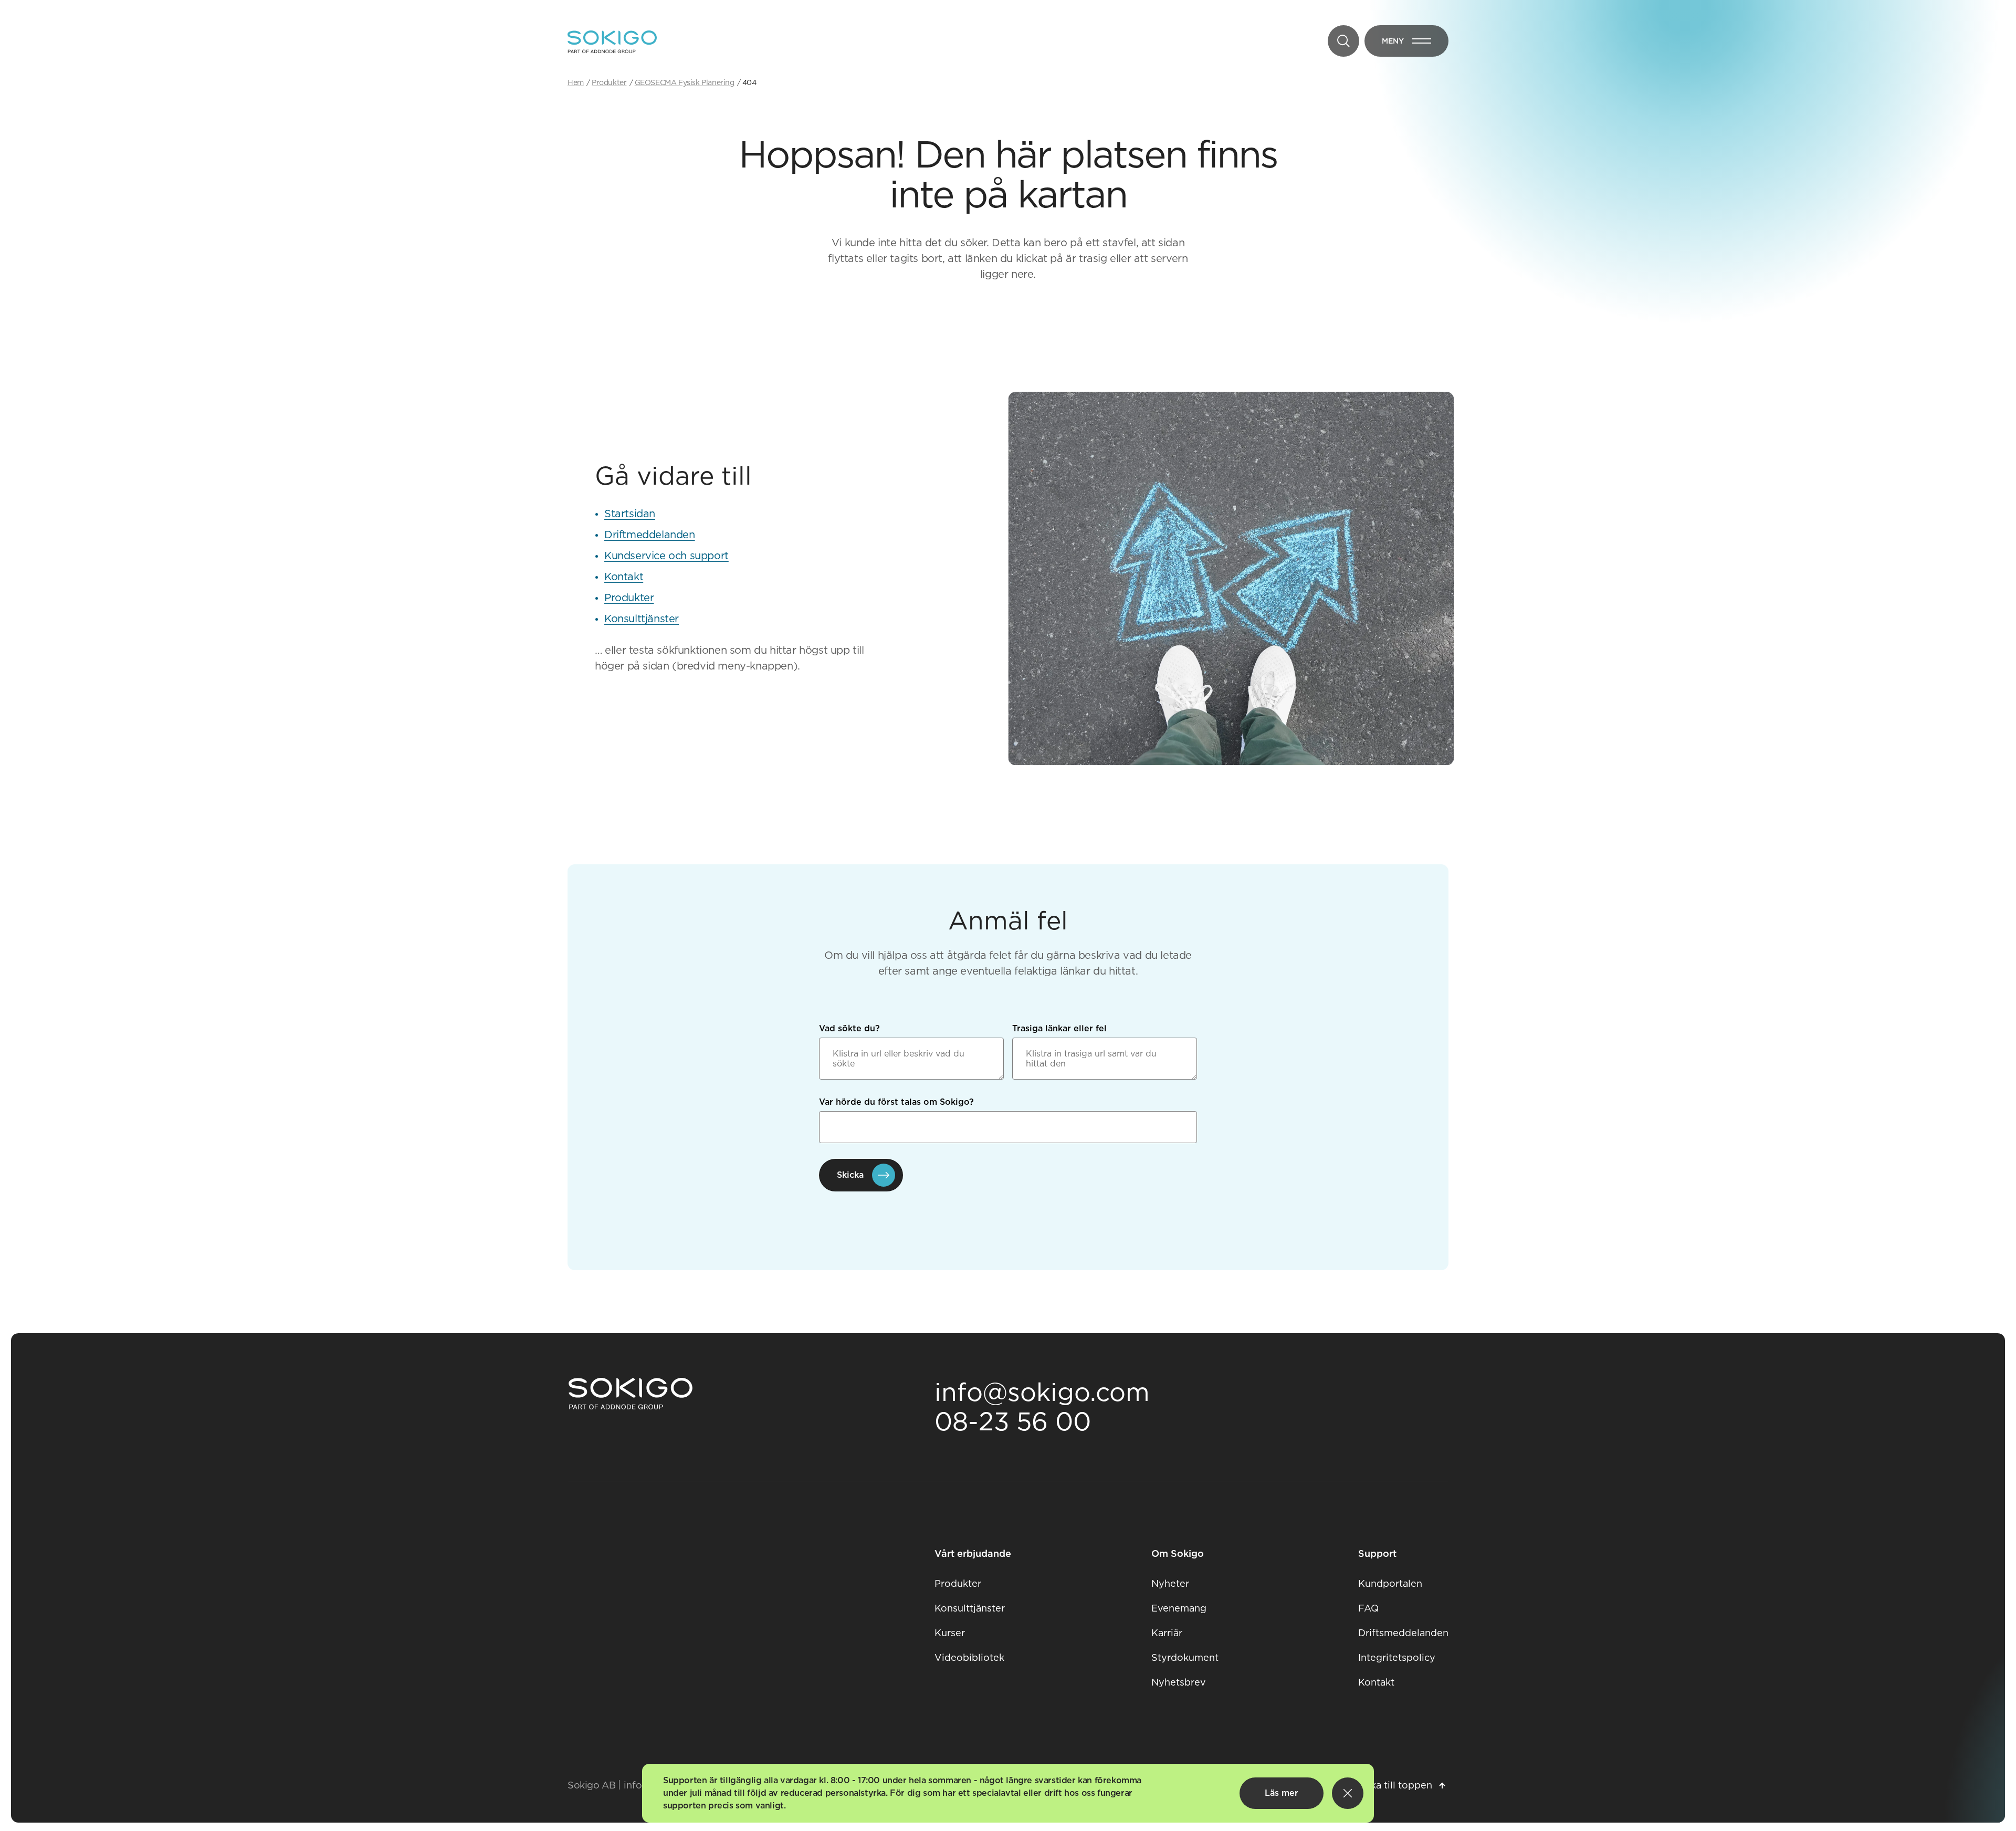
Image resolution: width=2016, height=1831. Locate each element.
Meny (1415, 43)
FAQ (1368, 1608)
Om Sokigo (1178, 1553)
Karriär (1167, 1633)
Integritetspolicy (1397, 1657)
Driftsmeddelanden (1403, 1633)
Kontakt (624, 577)
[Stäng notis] (1348, 1793)
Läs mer (1282, 1793)
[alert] (1008, 1793)
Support (1377, 1553)
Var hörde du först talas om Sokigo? (896, 1102)
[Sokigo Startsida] (631, 1394)
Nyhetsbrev (1179, 1682)
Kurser (950, 1633)
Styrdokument (1185, 1657)
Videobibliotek (969, 1657)
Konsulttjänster (642, 619)
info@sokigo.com (1042, 1392)
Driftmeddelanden (650, 535)
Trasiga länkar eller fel (1059, 1028)
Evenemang (1179, 1608)
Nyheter (1170, 1583)
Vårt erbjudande (973, 1553)
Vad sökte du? (849, 1028)
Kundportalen (1390, 1583)
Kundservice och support (666, 556)
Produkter (629, 598)
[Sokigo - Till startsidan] (612, 42)
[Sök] (1343, 41)
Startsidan (630, 514)
